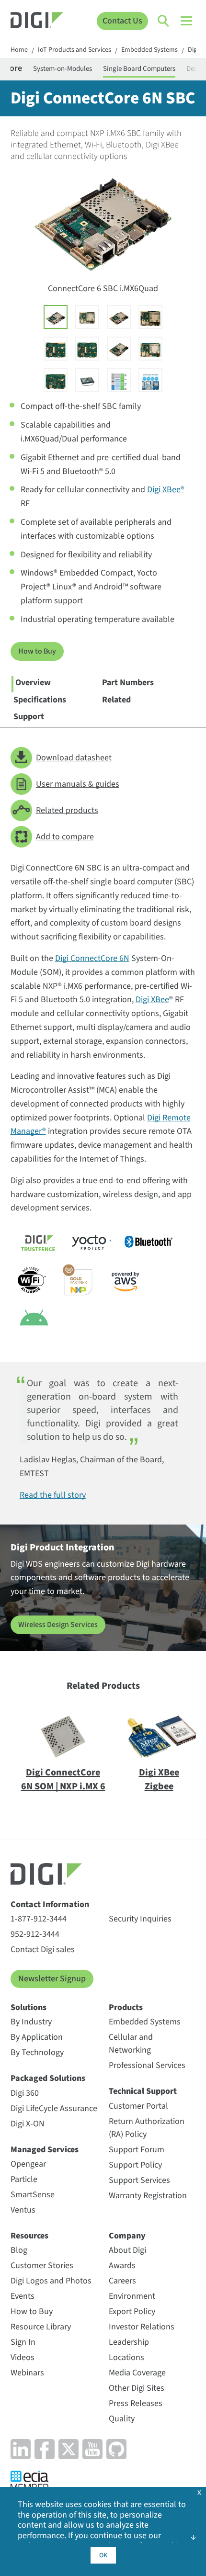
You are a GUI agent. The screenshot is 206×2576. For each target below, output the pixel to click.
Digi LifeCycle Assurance (54, 2108)
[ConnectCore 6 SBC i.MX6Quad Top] (87, 317)
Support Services (139, 2180)
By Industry (31, 2022)
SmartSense (33, 2195)
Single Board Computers (139, 69)
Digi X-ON (28, 2124)
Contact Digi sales (43, 1949)
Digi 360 (25, 2093)
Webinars (27, 2373)
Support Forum (137, 2150)
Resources (29, 2236)
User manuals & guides (78, 784)
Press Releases (136, 2403)
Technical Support (143, 2091)
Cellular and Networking (131, 2044)
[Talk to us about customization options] (150, 380)
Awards (122, 2265)
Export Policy (132, 2311)
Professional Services (147, 2065)
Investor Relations (142, 2327)
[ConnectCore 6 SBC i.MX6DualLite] (119, 349)
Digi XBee (152, 1000)
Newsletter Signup (52, 1979)
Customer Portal (138, 2106)
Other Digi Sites (137, 2388)
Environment (132, 2296)
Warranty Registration (148, 2196)
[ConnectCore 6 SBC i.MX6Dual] (119, 317)
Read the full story (53, 1495)
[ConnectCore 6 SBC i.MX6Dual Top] (150, 317)
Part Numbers (128, 683)
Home (19, 50)
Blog (19, 2250)
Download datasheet (74, 758)
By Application (37, 2037)
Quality (122, 2419)
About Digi (127, 2250)
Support (29, 717)
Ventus (23, 2210)
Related (116, 700)
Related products (67, 810)
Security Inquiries (140, 1919)
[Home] (37, 21)
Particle (24, 2179)
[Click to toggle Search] (164, 21)
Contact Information (50, 1904)
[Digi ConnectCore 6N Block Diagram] (119, 380)
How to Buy (37, 651)
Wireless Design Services (58, 1625)
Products (126, 2007)
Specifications (40, 700)
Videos (23, 2357)
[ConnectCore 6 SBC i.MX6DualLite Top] (150, 349)
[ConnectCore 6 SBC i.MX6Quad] (56, 317)
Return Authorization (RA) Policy (147, 2128)
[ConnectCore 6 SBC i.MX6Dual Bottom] (87, 349)
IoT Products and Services (74, 50)
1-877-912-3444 (39, 1919)
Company (127, 2236)
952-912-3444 (35, 1934)
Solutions (29, 2007)
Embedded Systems (149, 50)
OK (103, 2555)
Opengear (28, 2164)
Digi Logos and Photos (51, 2281)
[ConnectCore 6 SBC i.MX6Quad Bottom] (56, 349)
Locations (126, 2357)
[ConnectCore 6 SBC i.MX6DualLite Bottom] (56, 380)
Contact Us (122, 21)
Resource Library (41, 2327)
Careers (122, 2281)
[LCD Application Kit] (87, 380)
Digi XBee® (166, 490)
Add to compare (65, 837)
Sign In (23, 2342)
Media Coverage (137, 2373)
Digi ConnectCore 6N (92, 958)
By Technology (37, 2052)
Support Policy (135, 2165)
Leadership (129, 2342)
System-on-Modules (63, 69)
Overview (33, 683)
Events (23, 2296)
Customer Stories (42, 2265)
